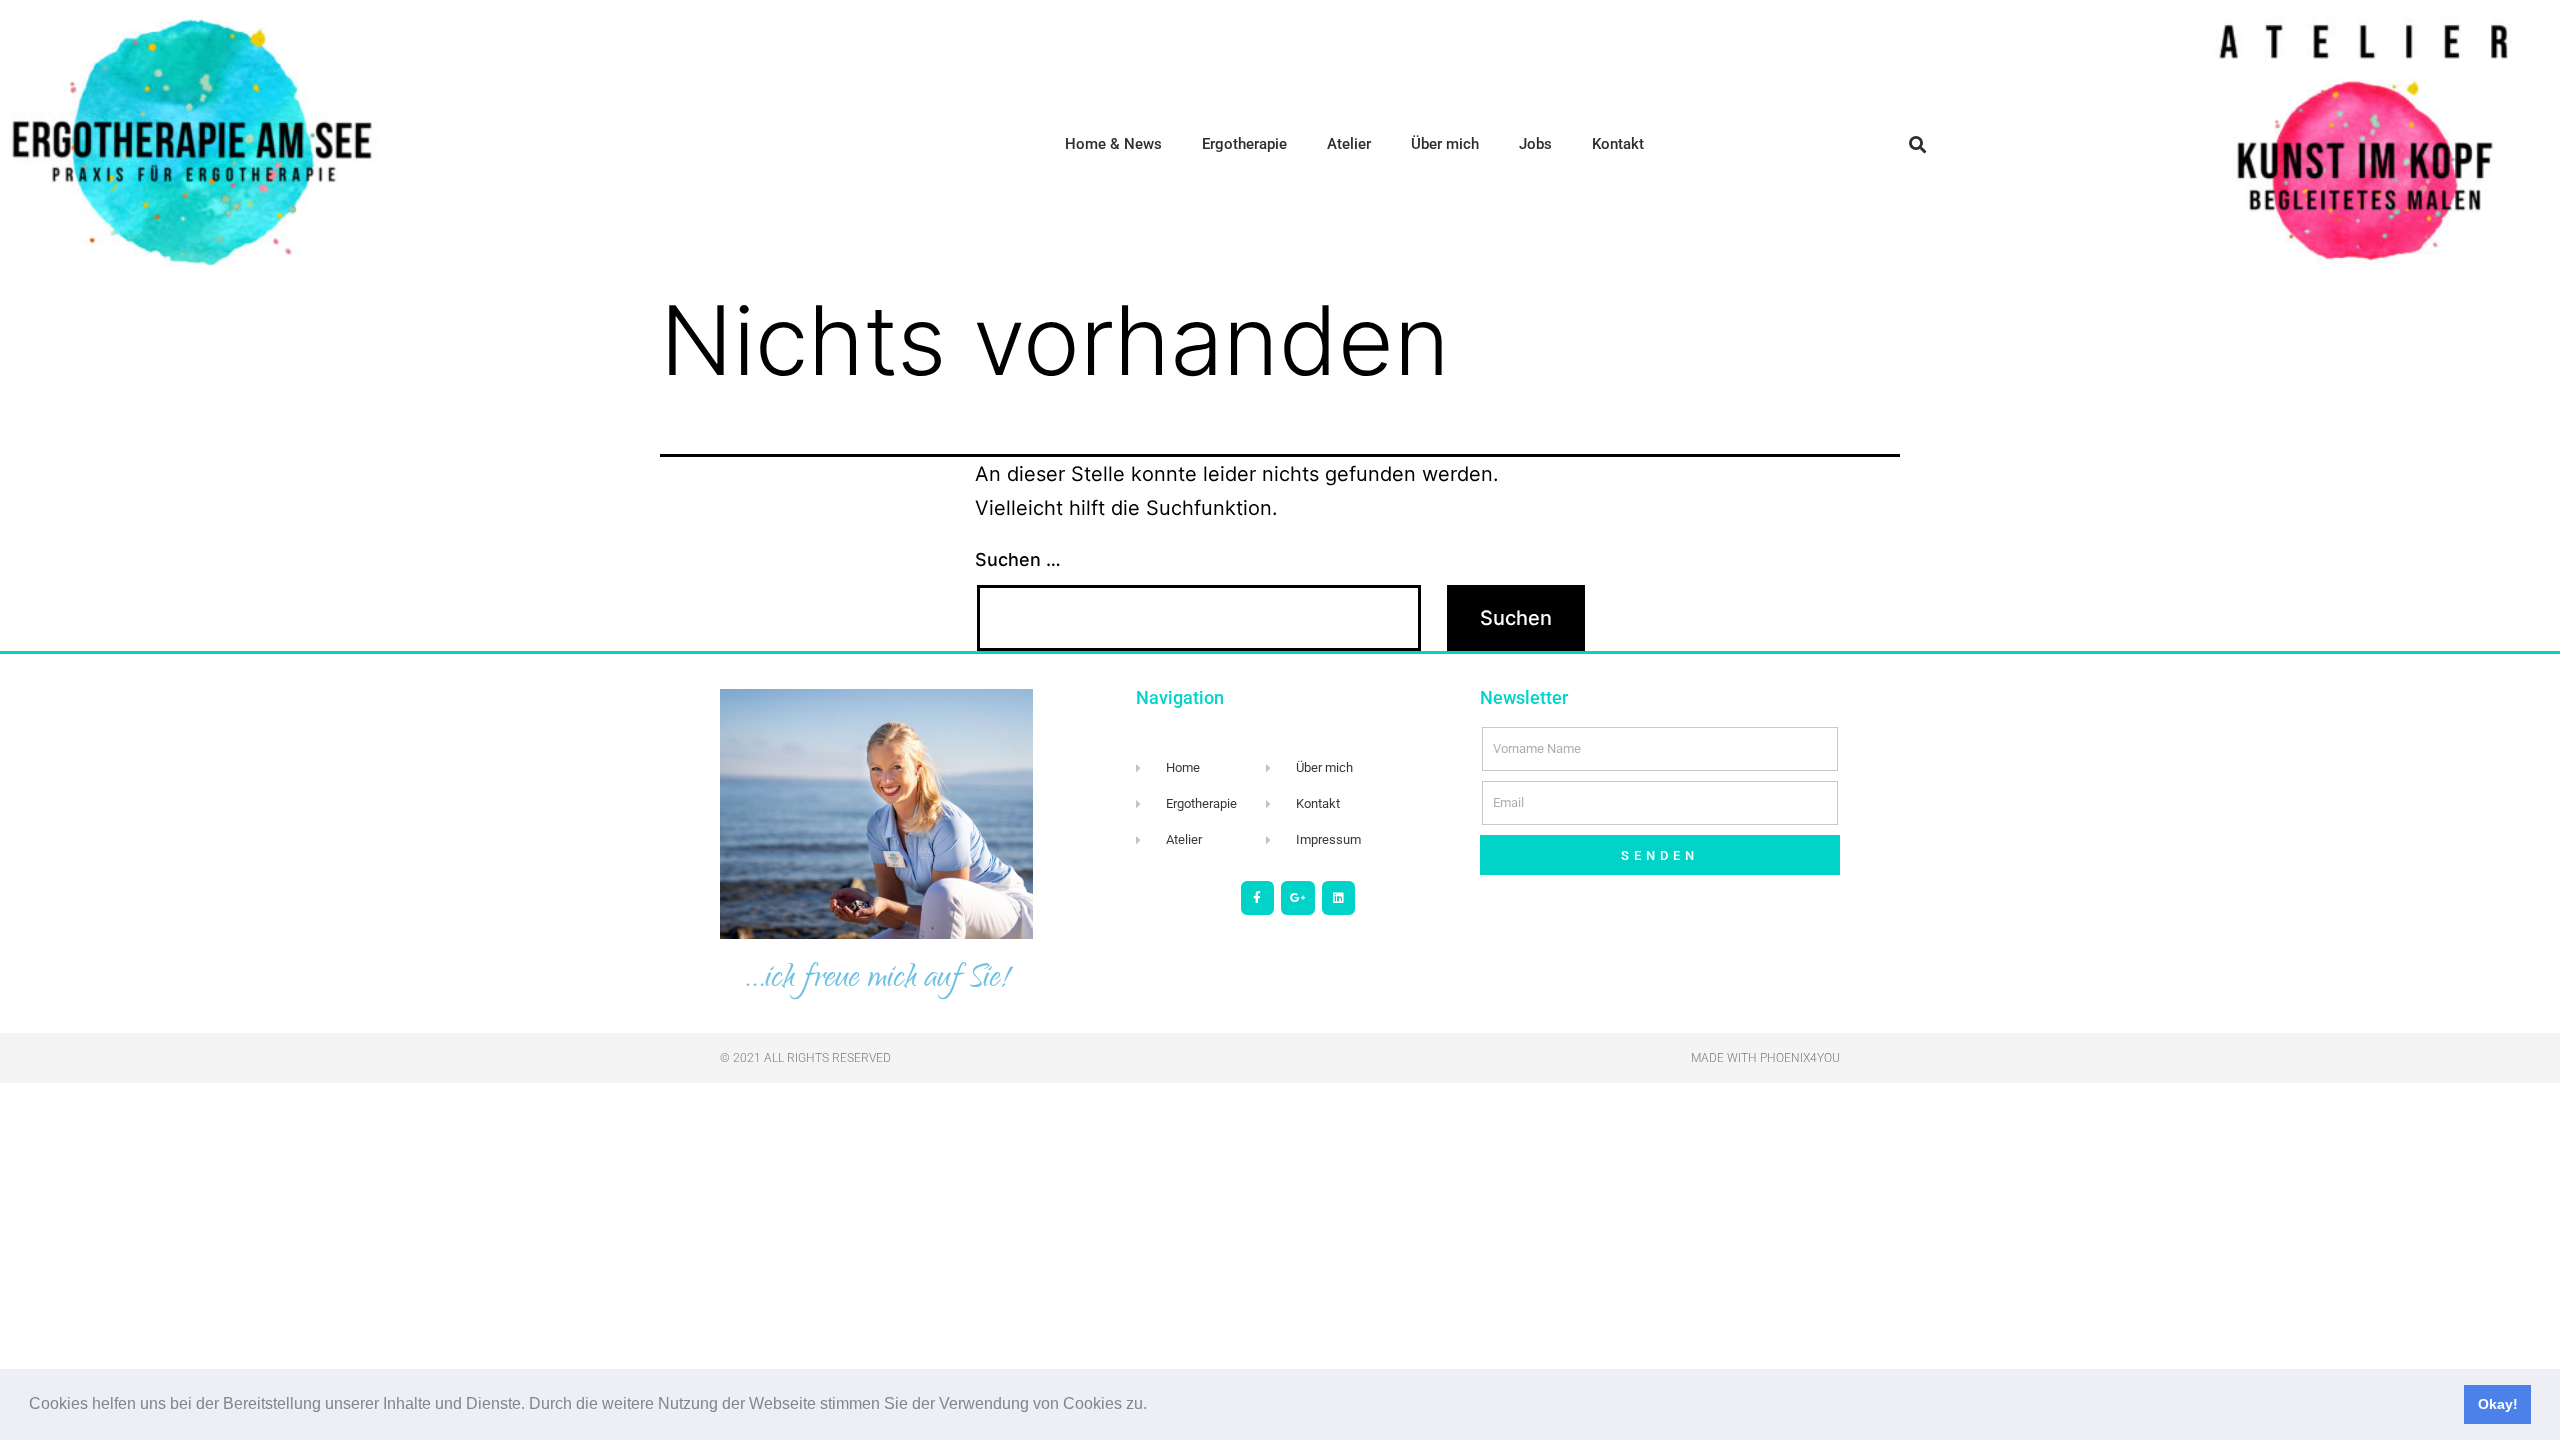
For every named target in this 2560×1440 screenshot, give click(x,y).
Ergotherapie (1244, 144)
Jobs (1535, 144)
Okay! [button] (2498, 1404)
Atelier (1349, 144)
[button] (1154, 1406)
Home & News (1113, 144)
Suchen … (1018, 559)
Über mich (1445, 144)
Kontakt (1618, 144)
